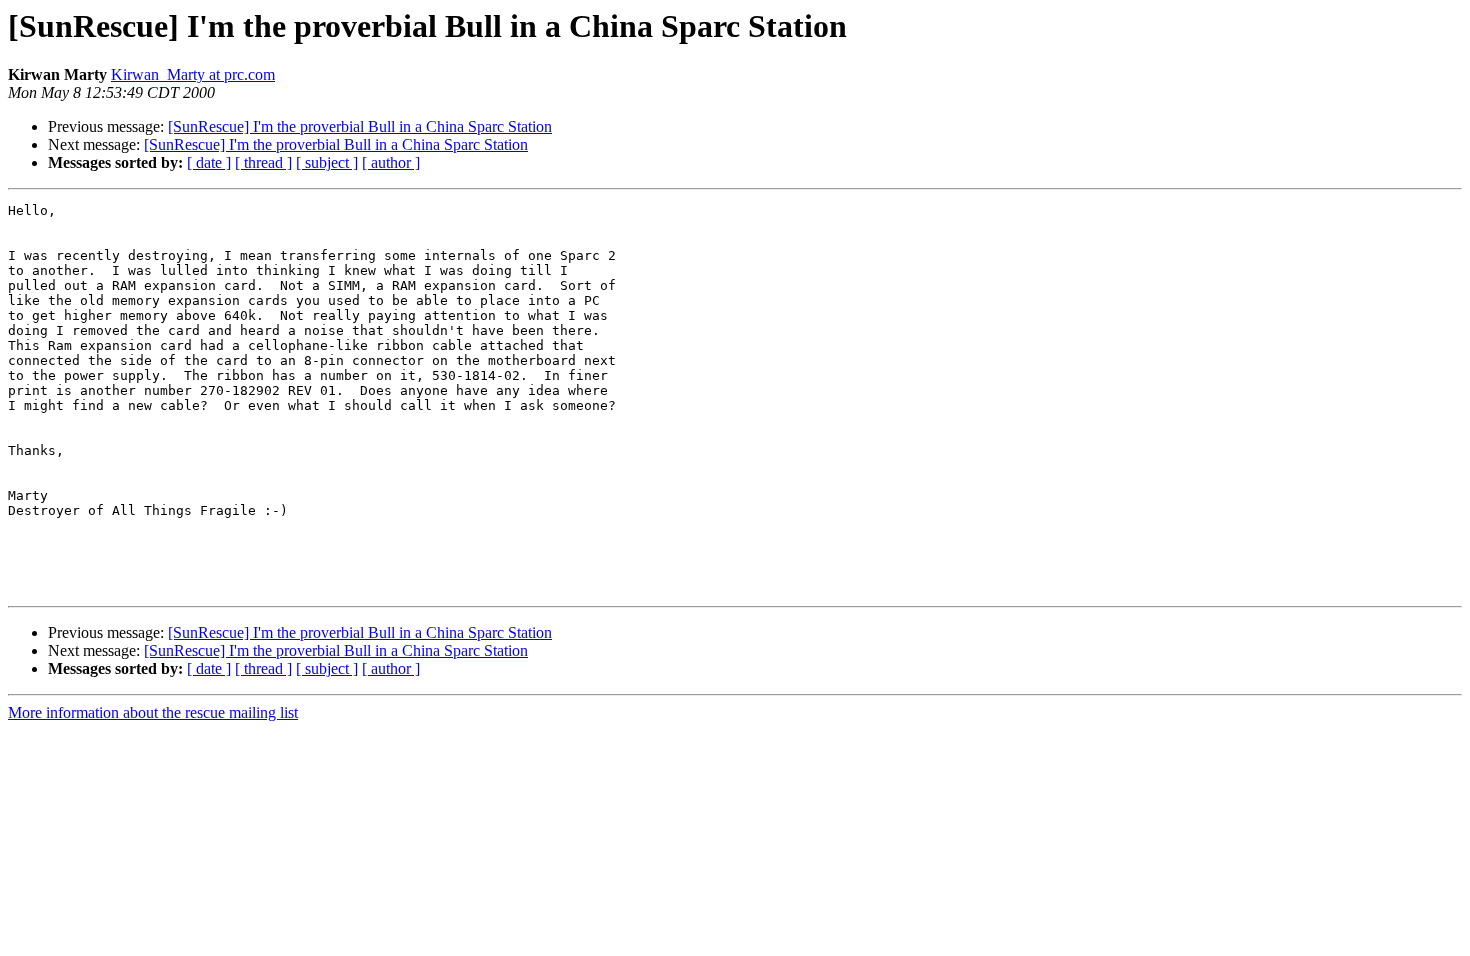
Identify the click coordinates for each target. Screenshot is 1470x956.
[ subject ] (327, 162)
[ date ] (209, 162)
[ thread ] (263, 162)
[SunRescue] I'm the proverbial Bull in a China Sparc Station (360, 126)
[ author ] (391, 162)
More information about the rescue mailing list (153, 712)
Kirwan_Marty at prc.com (193, 74)
